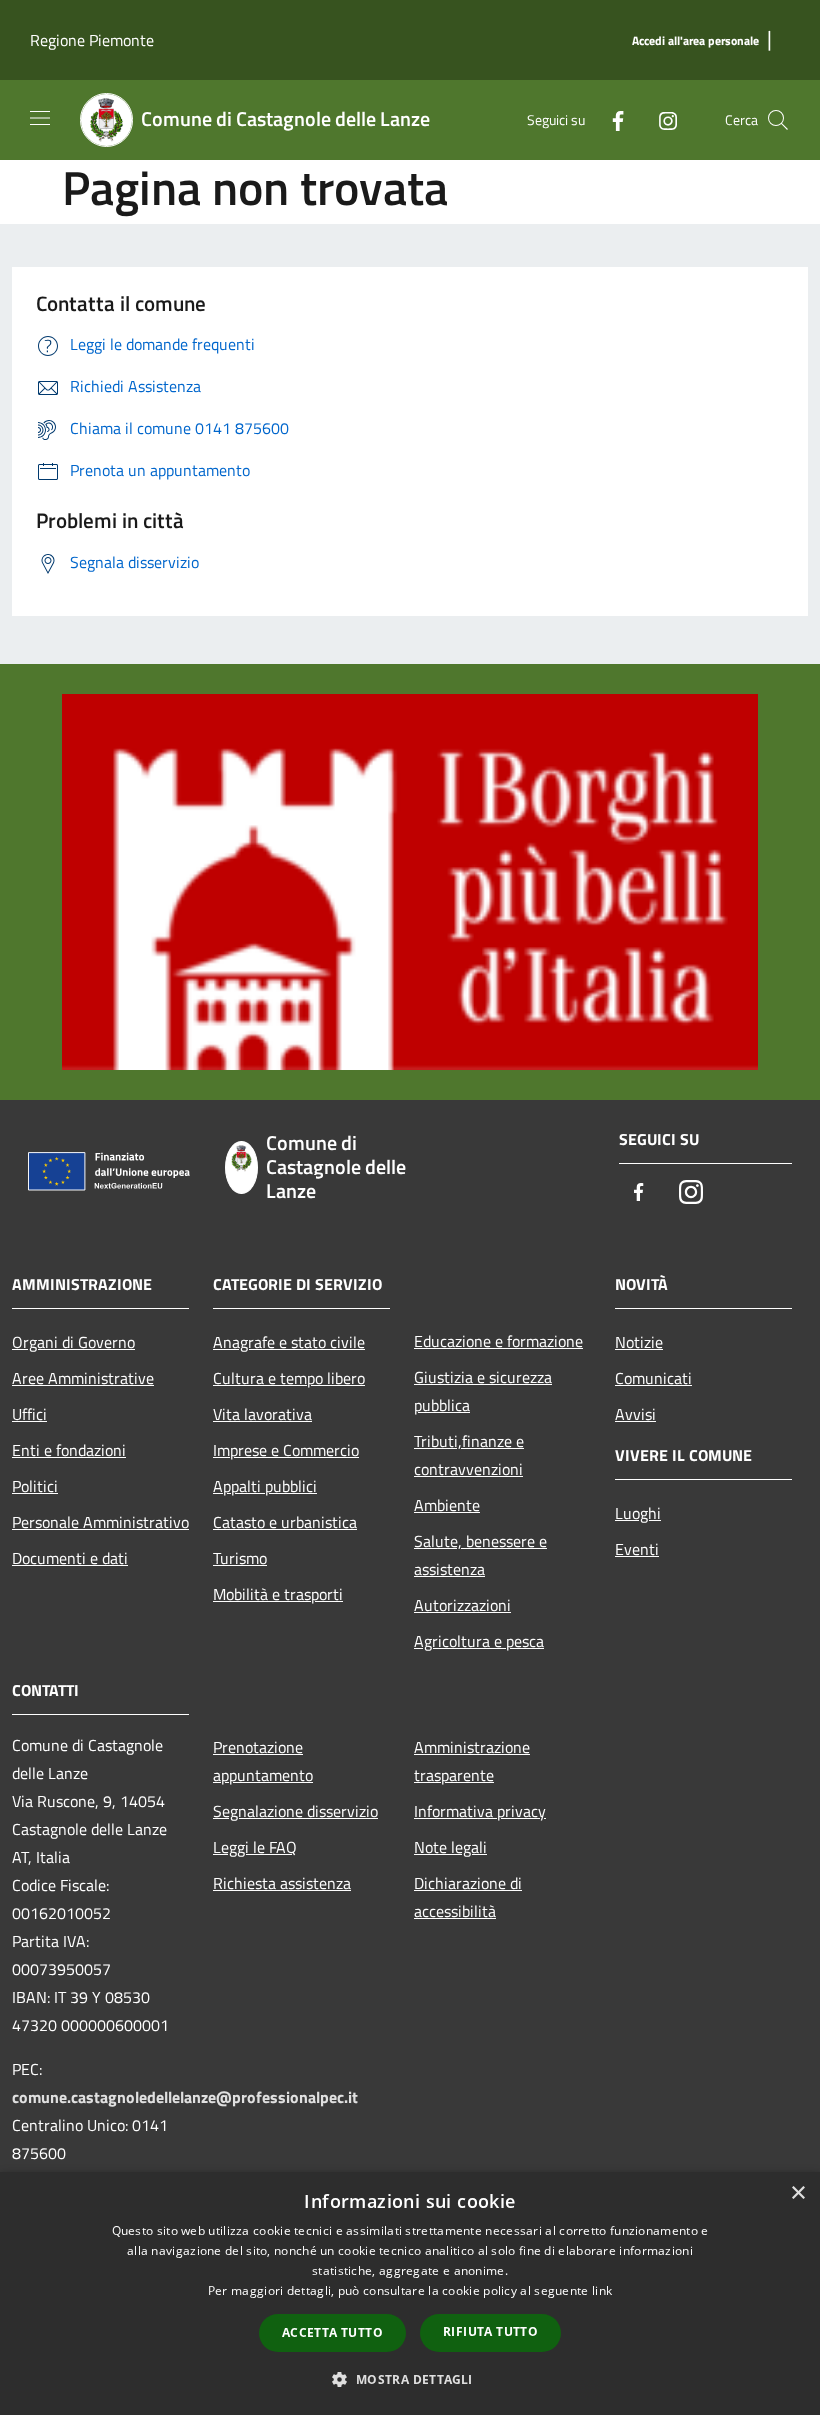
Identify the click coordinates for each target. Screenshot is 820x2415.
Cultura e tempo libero (289, 1378)
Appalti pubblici (265, 1486)
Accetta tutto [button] (332, 2332)
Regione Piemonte (92, 40)
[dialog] (410, 2293)
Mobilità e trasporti (278, 1594)
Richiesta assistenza (282, 1883)
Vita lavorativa (262, 1414)
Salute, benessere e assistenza (480, 1555)
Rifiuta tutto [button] (490, 2331)
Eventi (637, 1549)
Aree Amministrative (83, 1378)
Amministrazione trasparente (472, 1761)
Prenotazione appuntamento (263, 1761)
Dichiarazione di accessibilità (468, 1897)
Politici (35, 1486)
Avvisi (635, 1414)
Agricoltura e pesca (479, 1641)
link (602, 2290)
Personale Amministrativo (100, 1522)
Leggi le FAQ (255, 1847)
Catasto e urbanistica (285, 1522)
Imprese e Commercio (286, 1450)
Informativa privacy (480, 1811)
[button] (409, 2379)
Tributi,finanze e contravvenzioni (469, 1455)
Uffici (29, 1414)
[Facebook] (610, 119)
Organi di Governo (73, 1342)
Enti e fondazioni (69, 1450)
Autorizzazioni (462, 1605)
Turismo (240, 1558)
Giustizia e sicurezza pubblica (483, 1391)
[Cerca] (778, 120)
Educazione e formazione (498, 1341)
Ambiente (447, 1505)
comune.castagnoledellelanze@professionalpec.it (185, 2097)
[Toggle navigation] (40, 118)
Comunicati (653, 1378)
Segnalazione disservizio (295, 1811)
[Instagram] (660, 119)
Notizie (639, 1342)
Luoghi (638, 1513)
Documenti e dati (70, 1558)
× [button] (797, 2193)
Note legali (450, 1847)
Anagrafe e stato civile (289, 1342)
